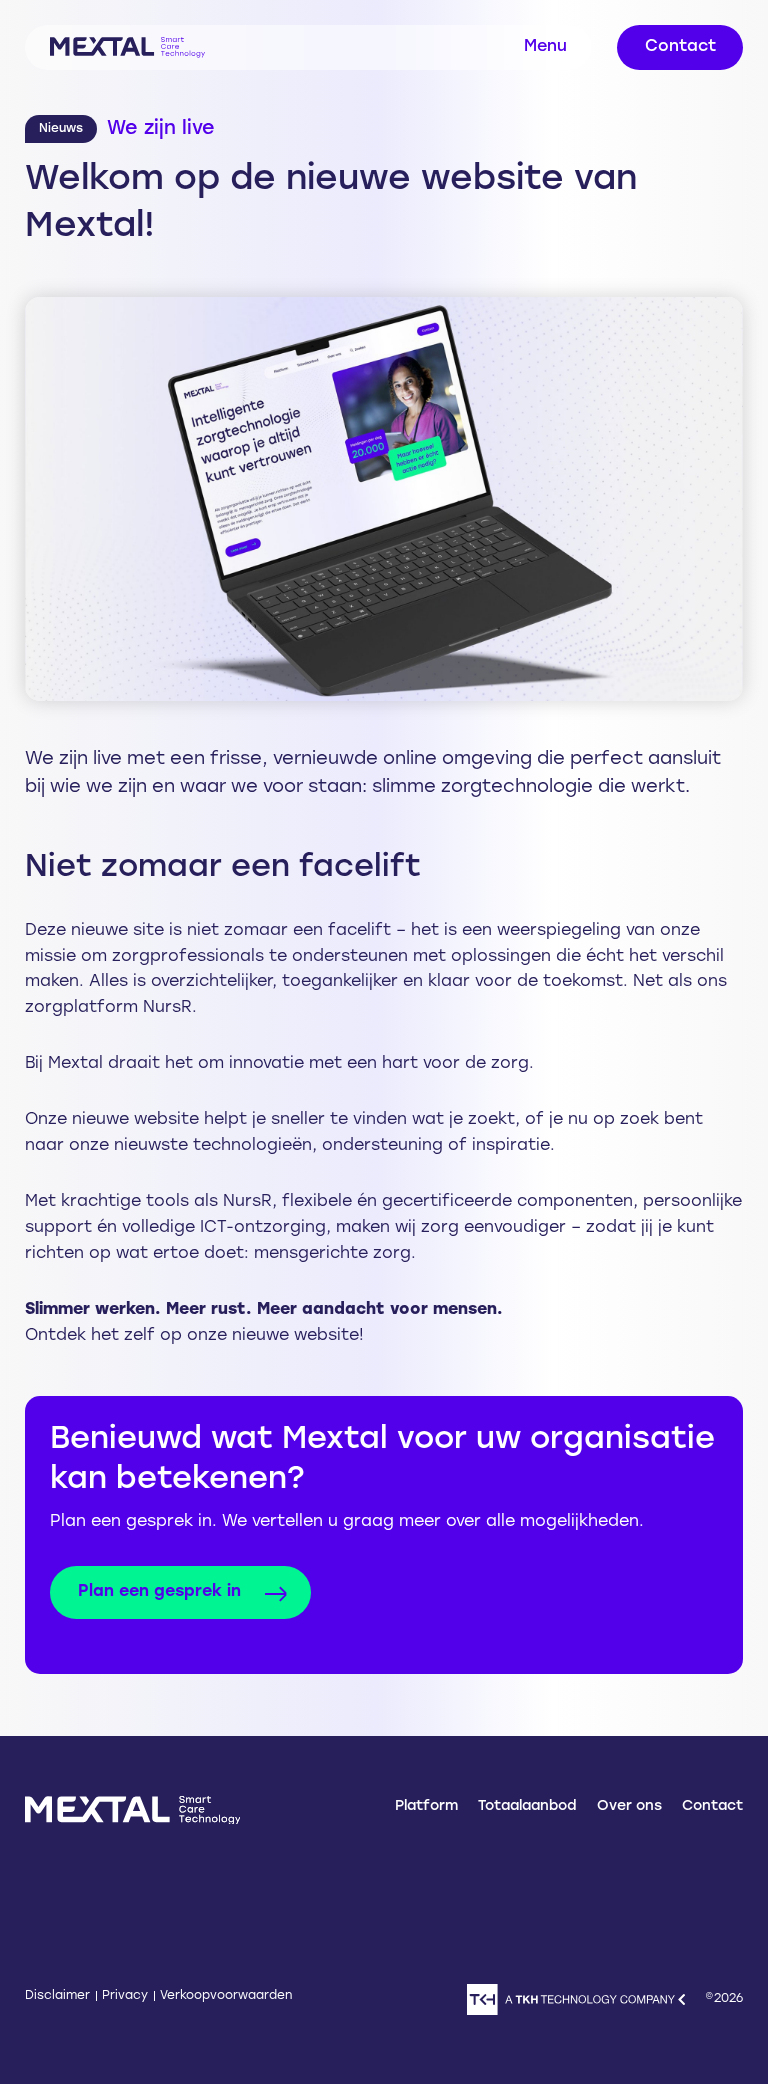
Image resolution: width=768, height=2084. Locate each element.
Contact (680, 47)
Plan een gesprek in (159, 1592)
